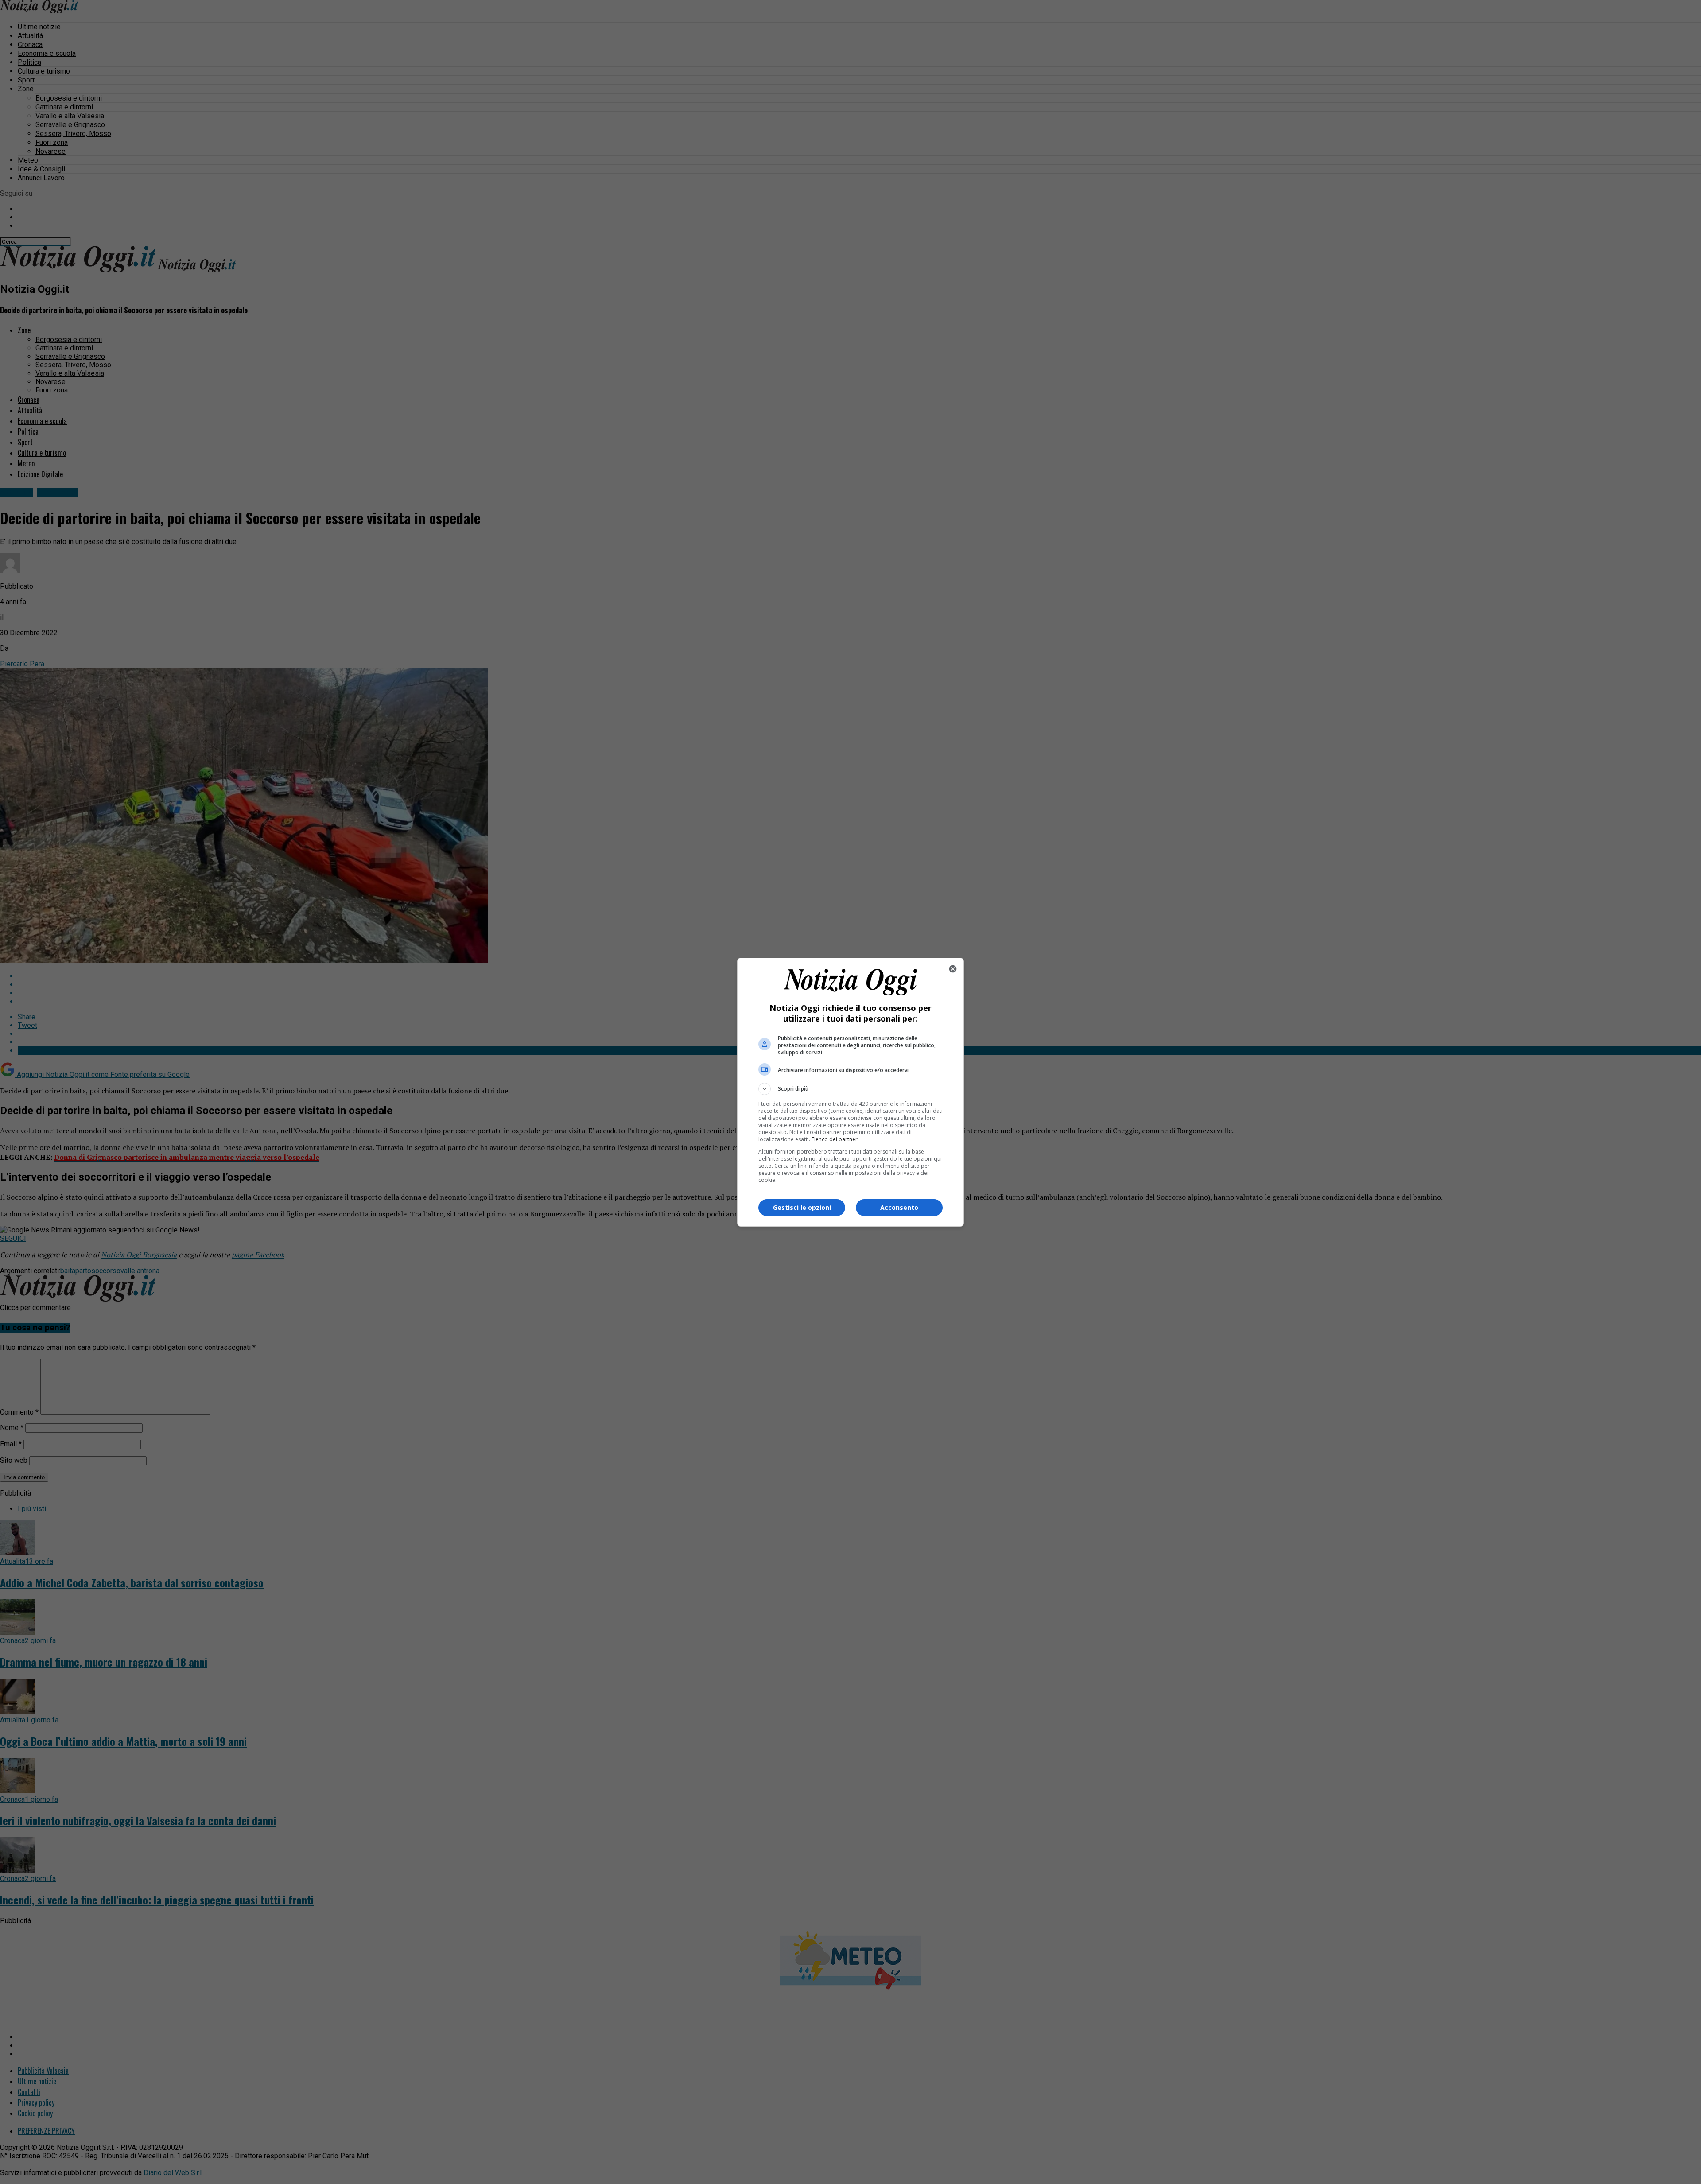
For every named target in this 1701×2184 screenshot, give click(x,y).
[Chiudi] (953, 969)
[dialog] (850, 1092)
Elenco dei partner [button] (835, 1139)
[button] (850, 1089)
